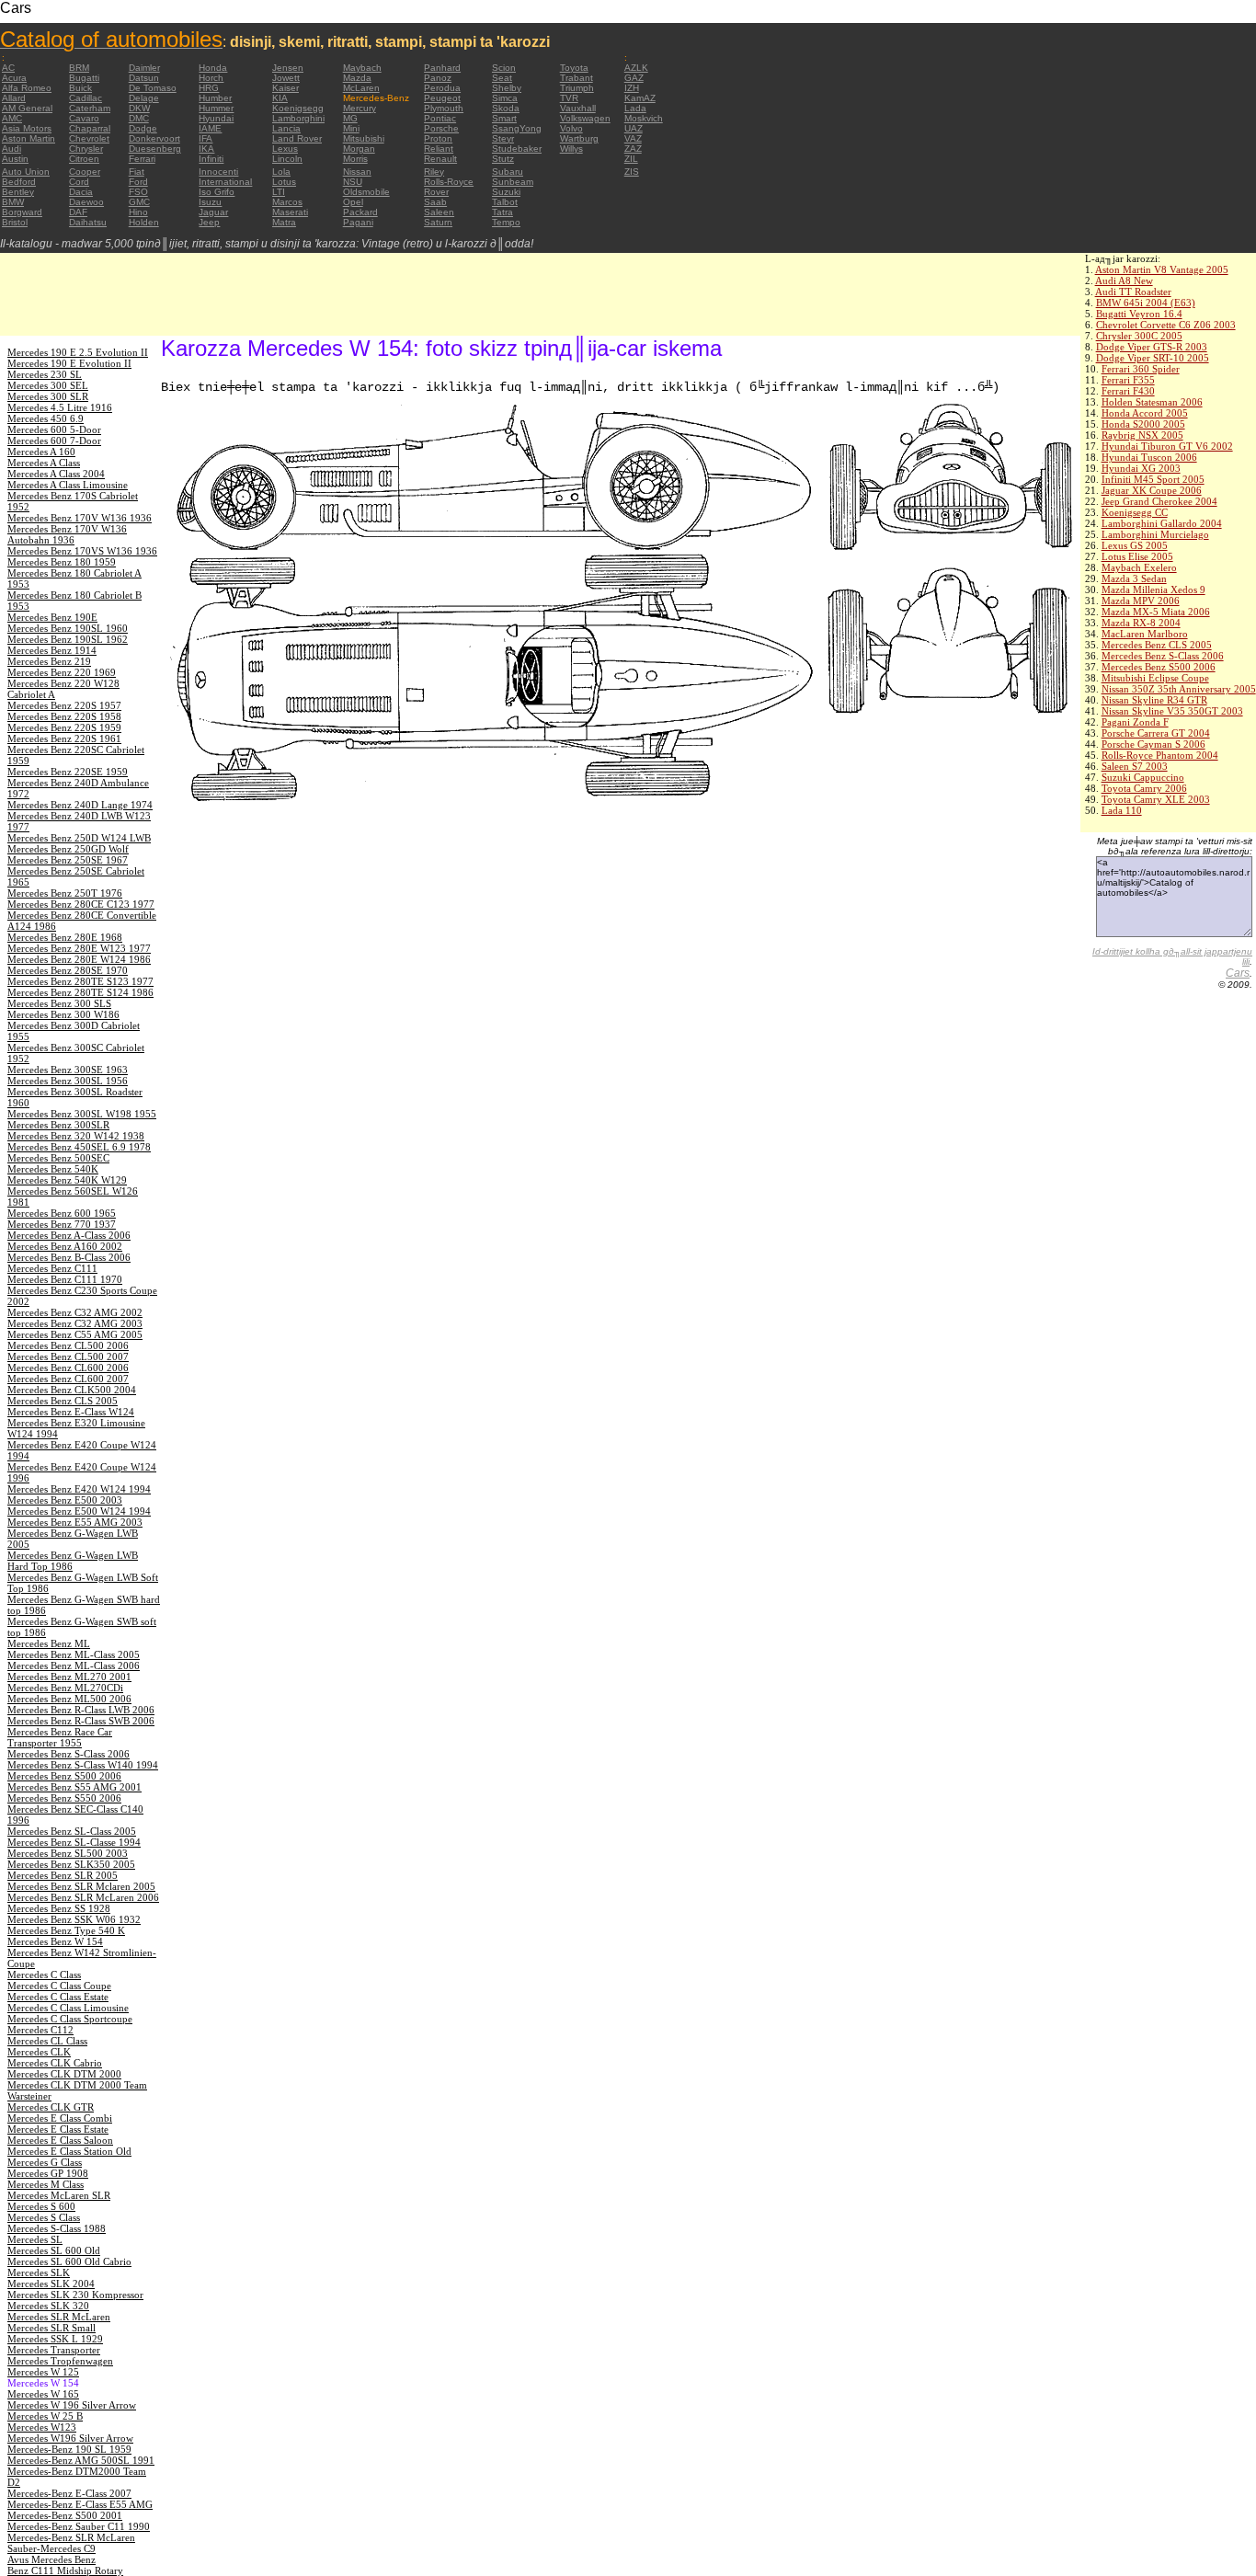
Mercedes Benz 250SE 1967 (68, 860)
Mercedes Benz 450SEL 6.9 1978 (79, 1147)
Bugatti (84, 78)
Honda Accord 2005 (1145, 413)
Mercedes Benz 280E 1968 (65, 937)
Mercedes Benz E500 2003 (65, 1500)
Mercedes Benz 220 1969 (62, 672)
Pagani (358, 222)
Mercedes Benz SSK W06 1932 (74, 1919)
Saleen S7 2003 (1135, 766)
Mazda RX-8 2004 (1141, 623)
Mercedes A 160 (41, 452)
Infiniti (211, 159)
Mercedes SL (35, 2239)
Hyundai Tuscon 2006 (1149, 457)
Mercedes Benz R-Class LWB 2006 (81, 1710)
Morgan (359, 149)
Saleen (439, 212)
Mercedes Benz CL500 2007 (68, 1357)
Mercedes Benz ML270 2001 (69, 1677)
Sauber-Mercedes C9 (51, 2548)
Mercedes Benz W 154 (55, 1941)
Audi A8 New (1124, 280)
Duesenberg (155, 149)
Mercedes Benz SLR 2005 (63, 1875)
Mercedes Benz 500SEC (58, 1158)
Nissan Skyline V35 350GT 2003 (1172, 711)
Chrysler (86, 149)
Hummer (216, 108)
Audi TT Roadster (1133, 292)
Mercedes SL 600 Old (54, 2250)
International (225, 182)
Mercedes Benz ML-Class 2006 (74, 1666)
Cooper (85, 172)
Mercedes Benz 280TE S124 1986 (80, 992)
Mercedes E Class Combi (60, 2118)
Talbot (505, 202)
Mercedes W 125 (43, 2372)
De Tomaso (153, 88)
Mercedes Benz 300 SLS (59, 1003)
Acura (14, 78)
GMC (139, 202)
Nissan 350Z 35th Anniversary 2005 (1179, 689)
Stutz (503, 159)
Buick (80, 88)
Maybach (362, 68)
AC (8, 68)
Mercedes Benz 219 (49, 661)
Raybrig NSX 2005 (1142, 435)
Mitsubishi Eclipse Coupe (1155, 678)
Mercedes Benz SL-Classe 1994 (74, 1842)
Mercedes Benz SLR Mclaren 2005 (81, 1886)
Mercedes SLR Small (51, 2328)
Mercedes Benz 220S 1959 (64, 727)
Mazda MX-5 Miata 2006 (1156, 612)
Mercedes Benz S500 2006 (1159, 667)
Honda (213, 68)
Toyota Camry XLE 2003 (1156, 799)
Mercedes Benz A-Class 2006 (69, 1235)
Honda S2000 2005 (1143, 424)
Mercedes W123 (42, 2427)
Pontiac (440, 118)
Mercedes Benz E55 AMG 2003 (75, 1522)
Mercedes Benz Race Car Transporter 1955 (60, 1737)
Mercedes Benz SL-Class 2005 (72, 1831)
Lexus (285, 149)
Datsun (144, 78)
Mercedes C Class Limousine (68, 2008)
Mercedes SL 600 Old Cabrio (69, 2261)
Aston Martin (29, 138)
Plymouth (444, 108)
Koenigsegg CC (1135, 512)
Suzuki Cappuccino (1143, 777)
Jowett (286, 78)
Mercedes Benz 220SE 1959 (68, 772)
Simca (505, 98)
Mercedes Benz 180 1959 (62, 562)
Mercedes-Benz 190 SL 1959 (69, 2449)
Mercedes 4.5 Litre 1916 (60, 407)
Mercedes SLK (39, 2273)
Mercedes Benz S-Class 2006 (1163, 656)
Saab (435, 202)
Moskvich (644, 118)
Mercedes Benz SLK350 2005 (71, 1864)
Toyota (574, 68)
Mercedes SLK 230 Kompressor (75, 2295)
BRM (79, 68)
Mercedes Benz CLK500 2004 (72, 1390)
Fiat (137, 172)
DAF (78, 212)
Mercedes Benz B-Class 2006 (69, 1257)
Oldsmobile (366, 192)
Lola (281, 172)
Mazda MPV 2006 (1141, 601)
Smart (504, 118)
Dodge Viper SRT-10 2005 (1153, 358)
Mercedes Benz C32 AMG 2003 (75, 1323)
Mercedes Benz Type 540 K (66, 1930)
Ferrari (142, 159)
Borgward (22, 212)
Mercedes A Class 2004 (56, 474)
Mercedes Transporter (54, 2350)
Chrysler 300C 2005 (1139, 336)
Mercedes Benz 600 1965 (62, 1213)
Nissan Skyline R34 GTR (1154, 700)
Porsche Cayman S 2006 (1153, 744)
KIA (280, 98)
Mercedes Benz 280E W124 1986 (79, 959)
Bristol (15, 222)
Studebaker (517, 149)
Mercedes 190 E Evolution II (69, 363)
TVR (569, 98)
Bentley (18, 192)
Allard (14, 98)
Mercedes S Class (44, 2217)
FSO (138, 192)
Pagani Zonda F (1135, 722)
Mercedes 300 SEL (48, 385)
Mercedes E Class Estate (58, 2129)
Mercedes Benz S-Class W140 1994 (83, 1765)
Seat (502, 78)
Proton (438, 138)
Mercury (360, 108)
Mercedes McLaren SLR (59, 2195)
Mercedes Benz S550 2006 (64, 1798)
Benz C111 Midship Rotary (65, 2570)
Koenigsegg (298, 108)
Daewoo (86, 202)
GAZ (634, 78)
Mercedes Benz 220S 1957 (64, 705)
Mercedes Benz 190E (52, 617)
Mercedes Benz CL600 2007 (68, 1379)
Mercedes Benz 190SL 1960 (68, 628)
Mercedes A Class (44, 463)
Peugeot (442, 98)
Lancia (286, 128)
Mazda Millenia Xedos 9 (1153, 590)
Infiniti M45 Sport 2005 (1153, 479)
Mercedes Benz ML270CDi (65, 1688)
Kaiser (285, 88)
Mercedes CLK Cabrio (55, 2063)
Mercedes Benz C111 (52, 1268)
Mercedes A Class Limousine (68, 485)
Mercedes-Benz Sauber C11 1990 (79, 2526)
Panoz (438, 78)
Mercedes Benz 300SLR (58, 1125)
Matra (284, 222)
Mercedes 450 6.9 (46, 418)
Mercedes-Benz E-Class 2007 (69, 2493)
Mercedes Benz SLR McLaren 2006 (83, 1897)
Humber (215, 98)
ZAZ (633, 149)
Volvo (571, 128)
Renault (440, 159)
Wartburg (579, 138)
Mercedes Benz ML (49, 1643)
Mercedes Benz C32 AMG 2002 (75, 1312)
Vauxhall (578, 108)
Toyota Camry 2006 (1144, 788)
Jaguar (213, 212)
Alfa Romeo (27, 88)
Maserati (290, 212)
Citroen (84, 159)
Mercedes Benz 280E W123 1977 (79, 948)
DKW (139, 108)
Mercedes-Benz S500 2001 (65, 2515)
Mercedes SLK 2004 (51, 2284)
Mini (351, 128)
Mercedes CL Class (47, 2041)
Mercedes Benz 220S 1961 (64, 738)
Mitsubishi (364, 138)
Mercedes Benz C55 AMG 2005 (75, 1334)
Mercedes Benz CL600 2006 (68, 1368)
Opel (353, 202)
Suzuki (506, 192)
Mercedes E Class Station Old (69, 2151)
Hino (138, 212)
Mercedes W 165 (43, 2394)
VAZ (633, 138)
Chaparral (90, 128)
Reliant (439, 149)
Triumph (577, 88)
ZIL (631, 159)
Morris (355, 159)
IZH (632, 88)
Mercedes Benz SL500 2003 (68, 1853)
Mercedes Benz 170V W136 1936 (80, 518)
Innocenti (218, 172)
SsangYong (517, 128)
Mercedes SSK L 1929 (55, 2339)
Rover (436, 192)
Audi (11, 149)
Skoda (506, 108)
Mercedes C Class (44, 1975)
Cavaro (84, 118)
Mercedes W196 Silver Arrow (70, 2438)
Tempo (506, 222)
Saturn (438, 222)
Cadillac (86, 98)
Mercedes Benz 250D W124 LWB (79, 838)
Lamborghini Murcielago (1155, 534)
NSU (353, 182)
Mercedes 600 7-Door (54, 441)
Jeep (209, 222)
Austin (15, 159)
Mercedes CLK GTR (51, 2107)
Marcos (287, 202)
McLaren (361, 88)
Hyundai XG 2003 (1141, 468)
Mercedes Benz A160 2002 (65, 1246)
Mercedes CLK (39, 2052)
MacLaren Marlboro (1145, 634)
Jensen (288, 68)
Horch (211, 78)
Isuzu (210, 202)
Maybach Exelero (1139, 567)
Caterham (90, 108)
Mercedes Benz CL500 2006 (68, 1345)
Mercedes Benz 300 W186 (63, 1014)
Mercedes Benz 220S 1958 (64, 716)
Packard (360, 212)
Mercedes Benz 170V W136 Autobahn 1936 (67, 534)
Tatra (502, 212)
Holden (144, 222)
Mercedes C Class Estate (58, 1997)
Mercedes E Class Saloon (60, 2140)
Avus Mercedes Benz (51, 2559)
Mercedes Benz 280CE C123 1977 (81, 904)
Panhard (442, 68)
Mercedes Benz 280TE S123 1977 (80, 981)
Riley (434, 172)
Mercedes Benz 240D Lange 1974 (80, 805)
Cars (1238, 973)
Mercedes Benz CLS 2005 (1157, 645)
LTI (279, 192)
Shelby (507, 88)
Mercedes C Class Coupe (59, 1986)
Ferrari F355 (1128, 380)
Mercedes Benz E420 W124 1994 (79, 1489)
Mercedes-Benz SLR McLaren (71, 2537)
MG (350, 118)
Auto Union (26, 172)
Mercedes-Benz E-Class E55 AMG (80, 2504)
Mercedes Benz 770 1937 (62, 1224)
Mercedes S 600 (41, 2206)
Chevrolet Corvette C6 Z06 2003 (1166, 325)
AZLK (636, 68)
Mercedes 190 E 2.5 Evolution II (78, 352)
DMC (139, 118)
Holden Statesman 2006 (1152, 402)
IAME (210, 128)
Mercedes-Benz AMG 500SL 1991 (81, 2460)
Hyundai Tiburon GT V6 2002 (1167, 446)
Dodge (143, 128)
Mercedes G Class (45, 2162)
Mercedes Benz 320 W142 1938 (76, 1136)
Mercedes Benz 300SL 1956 (68, 1081)
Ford (138, 182)
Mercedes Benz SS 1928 (59, 1908)
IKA (206, 149)
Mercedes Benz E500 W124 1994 (79, 1511)
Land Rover (297, 138)
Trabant (577, 78)
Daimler (144, 68)
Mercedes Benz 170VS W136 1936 (82, 551)
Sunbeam (513, 182)
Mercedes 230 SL (45, 374)
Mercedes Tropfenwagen (60, 2361)
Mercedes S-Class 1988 (57, 2228)
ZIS (632, 172)
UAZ (634, 128)
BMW (13, 202)
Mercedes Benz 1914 (52, 650)
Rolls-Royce (449, 182)
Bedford (19, 182)
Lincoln (287, 159)
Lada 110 (1122, 810)
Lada (635, 108)
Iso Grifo (217, 192)
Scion (504, 68)
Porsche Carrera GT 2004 (1156, 733)
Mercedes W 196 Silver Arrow (72, 2405)
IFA (206, 138)
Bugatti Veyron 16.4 (1139, 314)
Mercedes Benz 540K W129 (67, 1180)
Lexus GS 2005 (1135, 545)
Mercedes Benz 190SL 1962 (68, 639)
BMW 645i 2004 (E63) (1146, 303)
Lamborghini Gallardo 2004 (1162, 523)
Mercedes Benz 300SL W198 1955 (82, 1114)
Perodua (442, 88)
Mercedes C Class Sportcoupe (70, 2019)
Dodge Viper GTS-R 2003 (1152, 347)
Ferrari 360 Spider (1141, 369)
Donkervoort (154, 138)
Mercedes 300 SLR (48, 396)
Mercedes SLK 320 (48, 2306)
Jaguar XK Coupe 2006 (1152, 490)
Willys (571, 149)
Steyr (503, 138)
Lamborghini (298, 118)
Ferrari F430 (1128, 391)
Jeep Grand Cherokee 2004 (1159, 501)
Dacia (81, 192)
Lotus (284, 182)
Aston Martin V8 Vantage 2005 (1162, 269)
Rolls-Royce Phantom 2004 (1160, 755)
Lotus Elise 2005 (1137, 556)
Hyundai (216, 118)
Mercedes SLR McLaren (59, 2317)
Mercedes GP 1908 (48, 2173)
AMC (12, 118)
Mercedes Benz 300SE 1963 (68, 1070)
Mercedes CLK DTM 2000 (64, 2074)
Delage (144, 98)
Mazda (357, 78)
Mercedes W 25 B (45, 2416)
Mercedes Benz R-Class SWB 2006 (81, 1721)
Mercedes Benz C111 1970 (65, 1279)
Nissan (357, 172)
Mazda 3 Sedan (1134, 578)
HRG (209, 88)
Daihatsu (88, 222)
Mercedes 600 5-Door (54, 429)
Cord (79, 182)
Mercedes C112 (40, 2030)
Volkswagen (585, 118)
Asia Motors (27, 128)
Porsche (441, 128)
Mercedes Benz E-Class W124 (71, 1412)
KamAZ (640, 98)
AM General (27, 108)
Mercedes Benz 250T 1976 (65, 893)
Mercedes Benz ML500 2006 (69, 1699)
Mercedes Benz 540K (53, 1169)
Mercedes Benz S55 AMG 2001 (74, 1787)
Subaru (508, 172)
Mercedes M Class (46, 2184)
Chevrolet (89, 138)
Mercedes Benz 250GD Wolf (68, 849)
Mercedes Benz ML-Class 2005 (74, 1654)
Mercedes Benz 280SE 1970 (68, 970)
